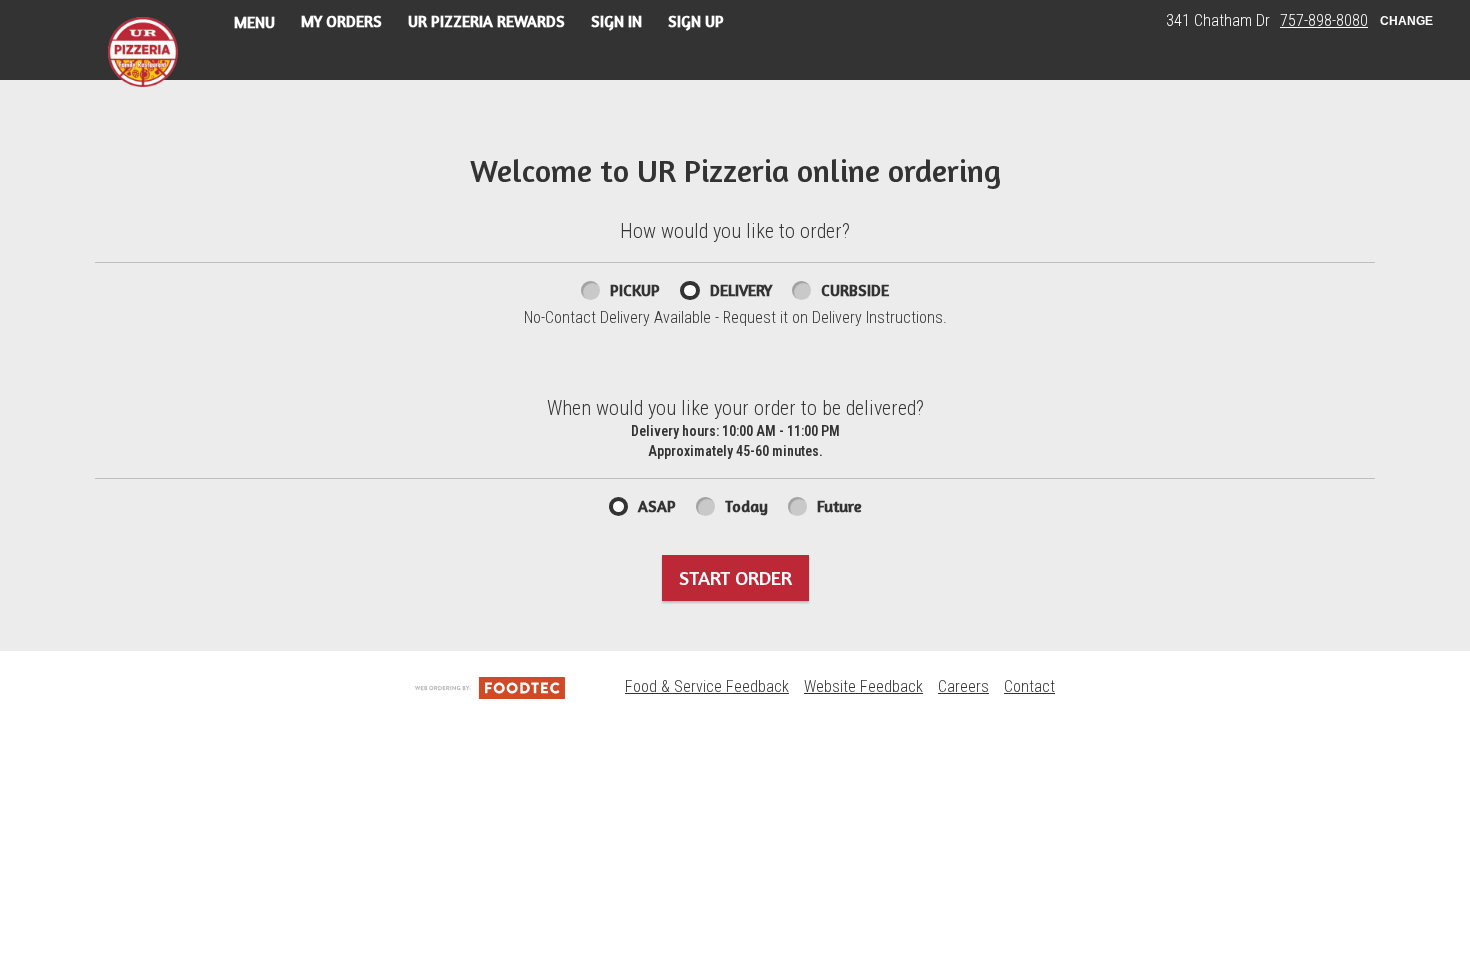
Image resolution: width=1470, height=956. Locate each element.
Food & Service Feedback (707, 686)
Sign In (616, 21)
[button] (143, 52)
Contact (1029, 686)
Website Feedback (863, 686)
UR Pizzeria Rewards (486, 21)
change (1406, 21)
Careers (963, 686)
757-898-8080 (1324, 20)
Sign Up (696, 21)
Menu (254, 22)
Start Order (735, 577)
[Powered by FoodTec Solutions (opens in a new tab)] (490, 686)
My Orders (341, 21)
